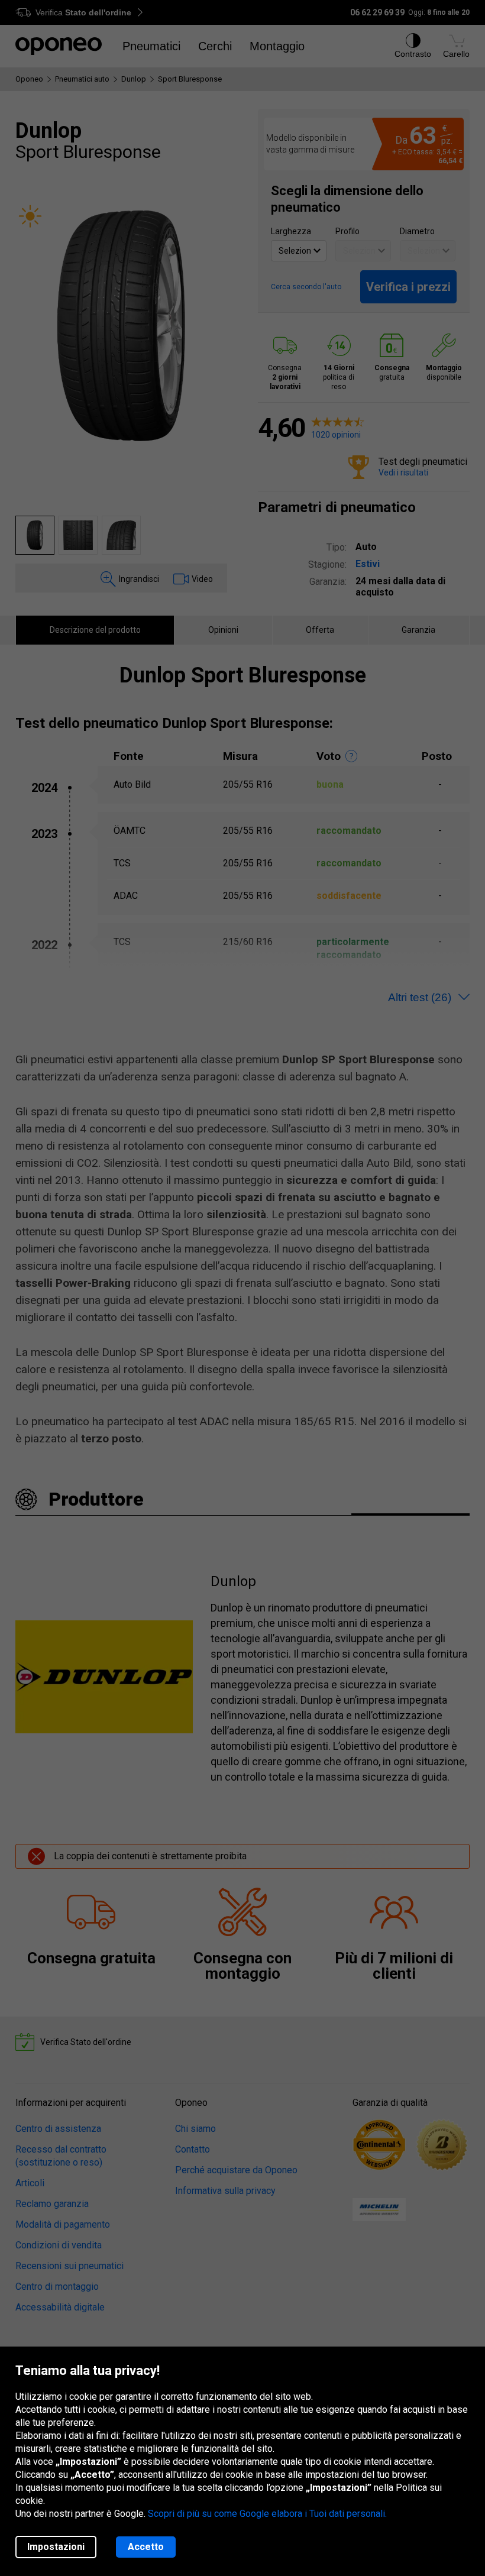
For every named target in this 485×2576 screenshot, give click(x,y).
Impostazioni (56, 2547)
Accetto (146, 2547)
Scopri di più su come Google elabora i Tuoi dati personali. (267, 2514)
